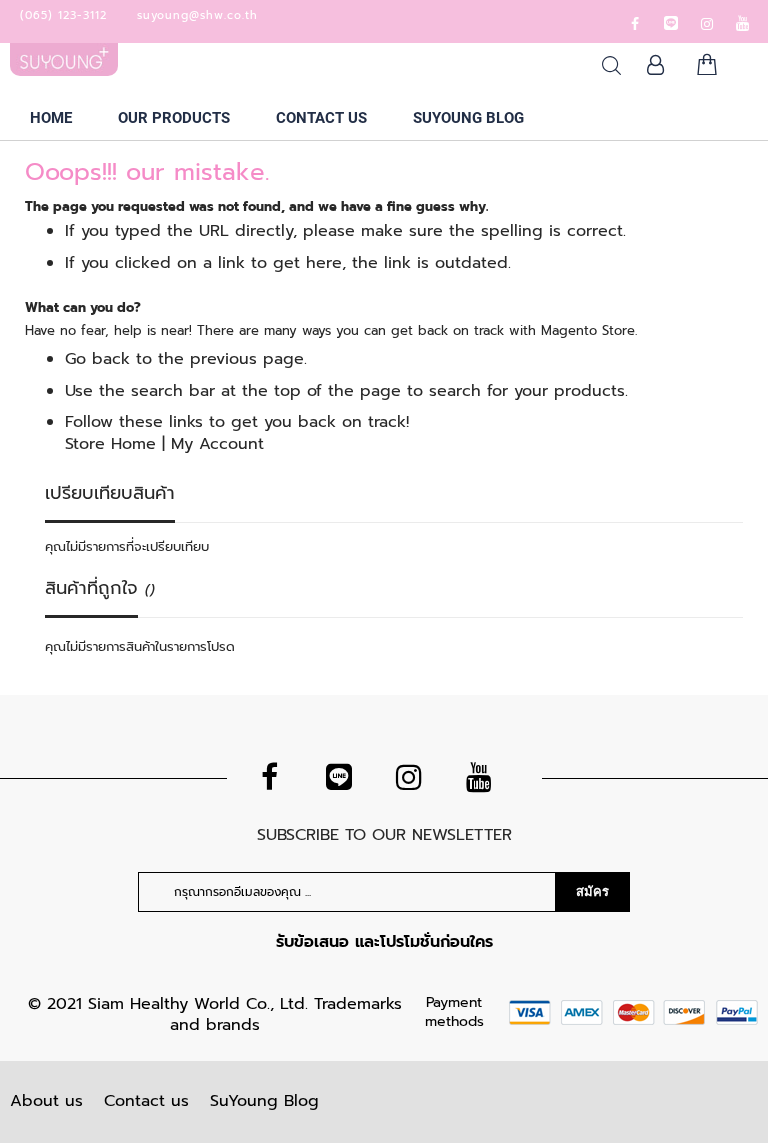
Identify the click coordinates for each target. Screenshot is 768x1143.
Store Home (110, 444)
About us (46, 1101)
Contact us (146, 1101)
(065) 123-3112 (63, 15)
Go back (97, 359)
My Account (217, 444)
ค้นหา (611, 65)
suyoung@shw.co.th (197, 15)
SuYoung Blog (264, 1101)
